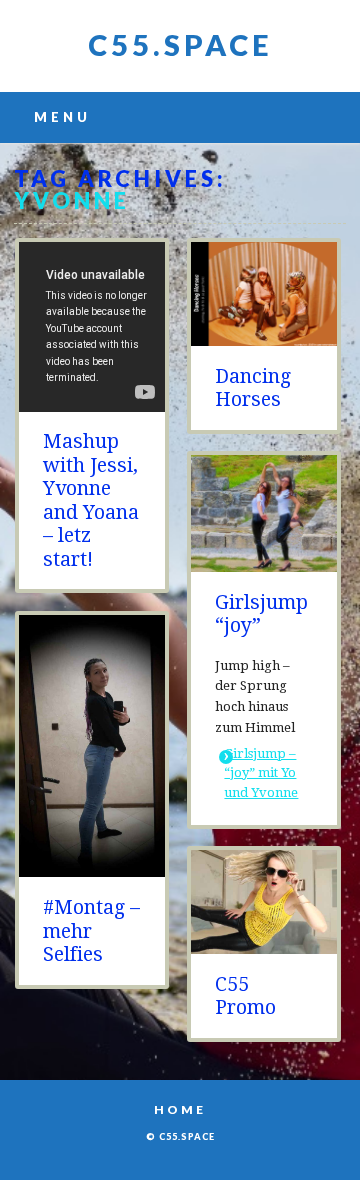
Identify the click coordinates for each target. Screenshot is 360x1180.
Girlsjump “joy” (261, 614)
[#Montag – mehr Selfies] (92, 866)
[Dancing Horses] (264, 335)
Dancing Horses (253, 388)
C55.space (180, 44)
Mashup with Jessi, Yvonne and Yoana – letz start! (91, 500)
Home (180, 1109)
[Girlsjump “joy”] (264, 561)
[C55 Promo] (264, 943)
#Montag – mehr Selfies (91, 931)
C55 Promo (245, 996)
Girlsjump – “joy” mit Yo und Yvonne (261, 773)
